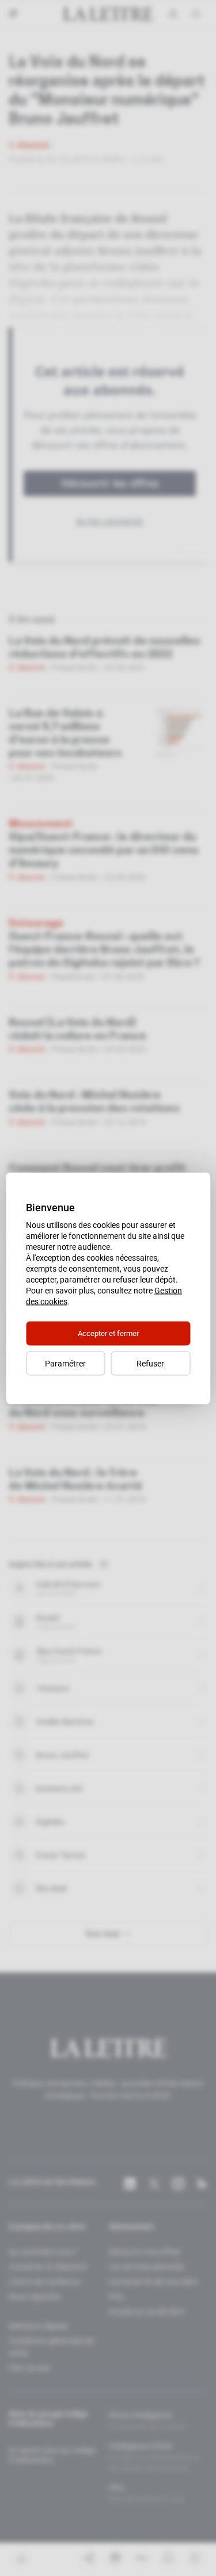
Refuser (150, 1363)
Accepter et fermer (108, 1333)
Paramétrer (65, 1363)
